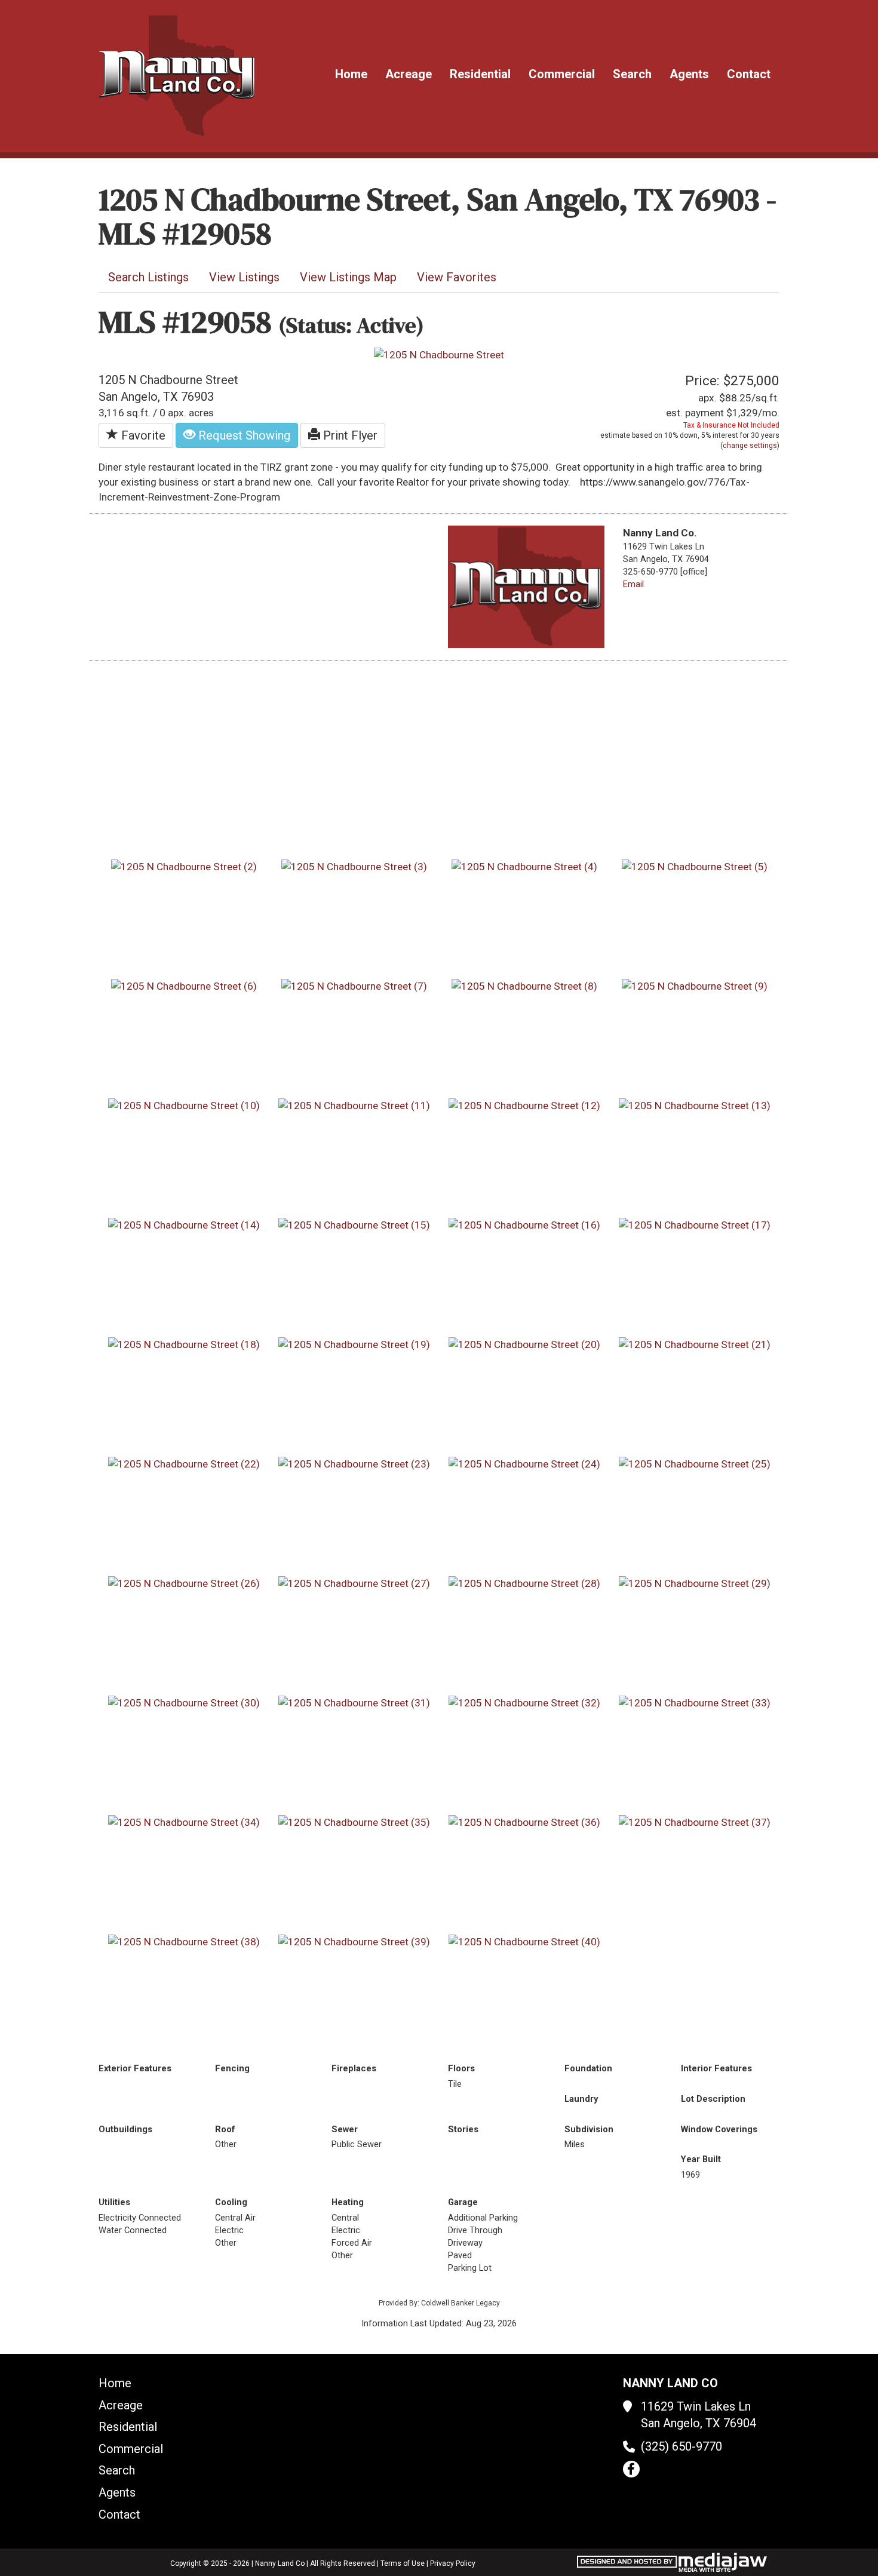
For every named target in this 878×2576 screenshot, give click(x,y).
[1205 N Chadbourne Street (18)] (184, 1344)
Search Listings (148, 277)
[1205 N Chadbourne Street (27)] (354, 1583)
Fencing (232, 2068)
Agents (689, 74)
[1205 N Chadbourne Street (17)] (695, 1224)
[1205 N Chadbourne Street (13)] (695, 1105)
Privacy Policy (453, 2563)
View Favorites (457, 277)
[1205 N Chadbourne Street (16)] (524, 1224)
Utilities (114, 2202)
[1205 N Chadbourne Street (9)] (695, 985)
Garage (463, 2202)
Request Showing (243, 435)
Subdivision (589, 2129)
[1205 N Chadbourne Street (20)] (524, 1344)
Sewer (345, 2129)
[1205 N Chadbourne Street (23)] (354, 1463)
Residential (480, 74)
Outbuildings (125, 2129)
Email (633, 584)
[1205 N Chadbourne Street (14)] (184, 1224)
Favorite (142, 435)
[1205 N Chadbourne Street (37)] (695, 1822)
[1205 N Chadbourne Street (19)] (354, 1344)
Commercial (562, 74)
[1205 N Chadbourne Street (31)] (354, 1702)
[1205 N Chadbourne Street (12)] (524, 1105)
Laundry (581, 2099)
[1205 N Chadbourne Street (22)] (184, 1463)
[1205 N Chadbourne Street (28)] (524, 1583)
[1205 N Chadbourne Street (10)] (184, 1105)
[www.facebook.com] (631, 2469)
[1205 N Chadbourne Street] (439, 354)
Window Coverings (719, 2129)
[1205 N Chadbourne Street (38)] (184, 1941)
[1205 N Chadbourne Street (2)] (184, 866)
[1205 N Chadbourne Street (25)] (695, 1463)
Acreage (409, 74)
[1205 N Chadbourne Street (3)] (354, 866)
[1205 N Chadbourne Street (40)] (524, 1941)
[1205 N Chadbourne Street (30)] (184, 1702)
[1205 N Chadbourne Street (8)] (524, 985)
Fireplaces (354, 2068)
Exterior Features (135, 2068)
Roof (225, 2129)
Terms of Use (403, 2563)
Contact (749, 74)
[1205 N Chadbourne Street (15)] (354, 1224)
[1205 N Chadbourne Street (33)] (695, 1702)
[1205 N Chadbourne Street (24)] (524, 1463)
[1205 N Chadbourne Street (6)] (184, 985)
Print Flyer (349, 435)
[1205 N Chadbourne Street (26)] (184, 1583)
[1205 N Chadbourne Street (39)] (354, 1941)
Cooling (231, 2202)
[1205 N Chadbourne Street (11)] (354, 1105)
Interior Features (716, 2068)
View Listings (244, 277)
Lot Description (713, 2099)
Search (632, 74)
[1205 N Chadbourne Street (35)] (354, 1822)
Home (351, 74)
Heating (348, 2202)
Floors (461, 2068)
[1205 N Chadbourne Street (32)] (524, 1702)
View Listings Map (348, 277)
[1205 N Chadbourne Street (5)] (695, 866)
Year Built (701, 2159)
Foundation (588, 2068)
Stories (463, 2129)
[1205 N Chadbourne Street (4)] (524, 866)
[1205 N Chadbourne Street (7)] (354, 985)
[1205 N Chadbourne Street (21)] (695, 1344)
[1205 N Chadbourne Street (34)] (184, 1822)
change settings (750, 446)
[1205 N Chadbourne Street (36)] (524, 1822)
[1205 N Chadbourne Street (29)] (695, 1583)
